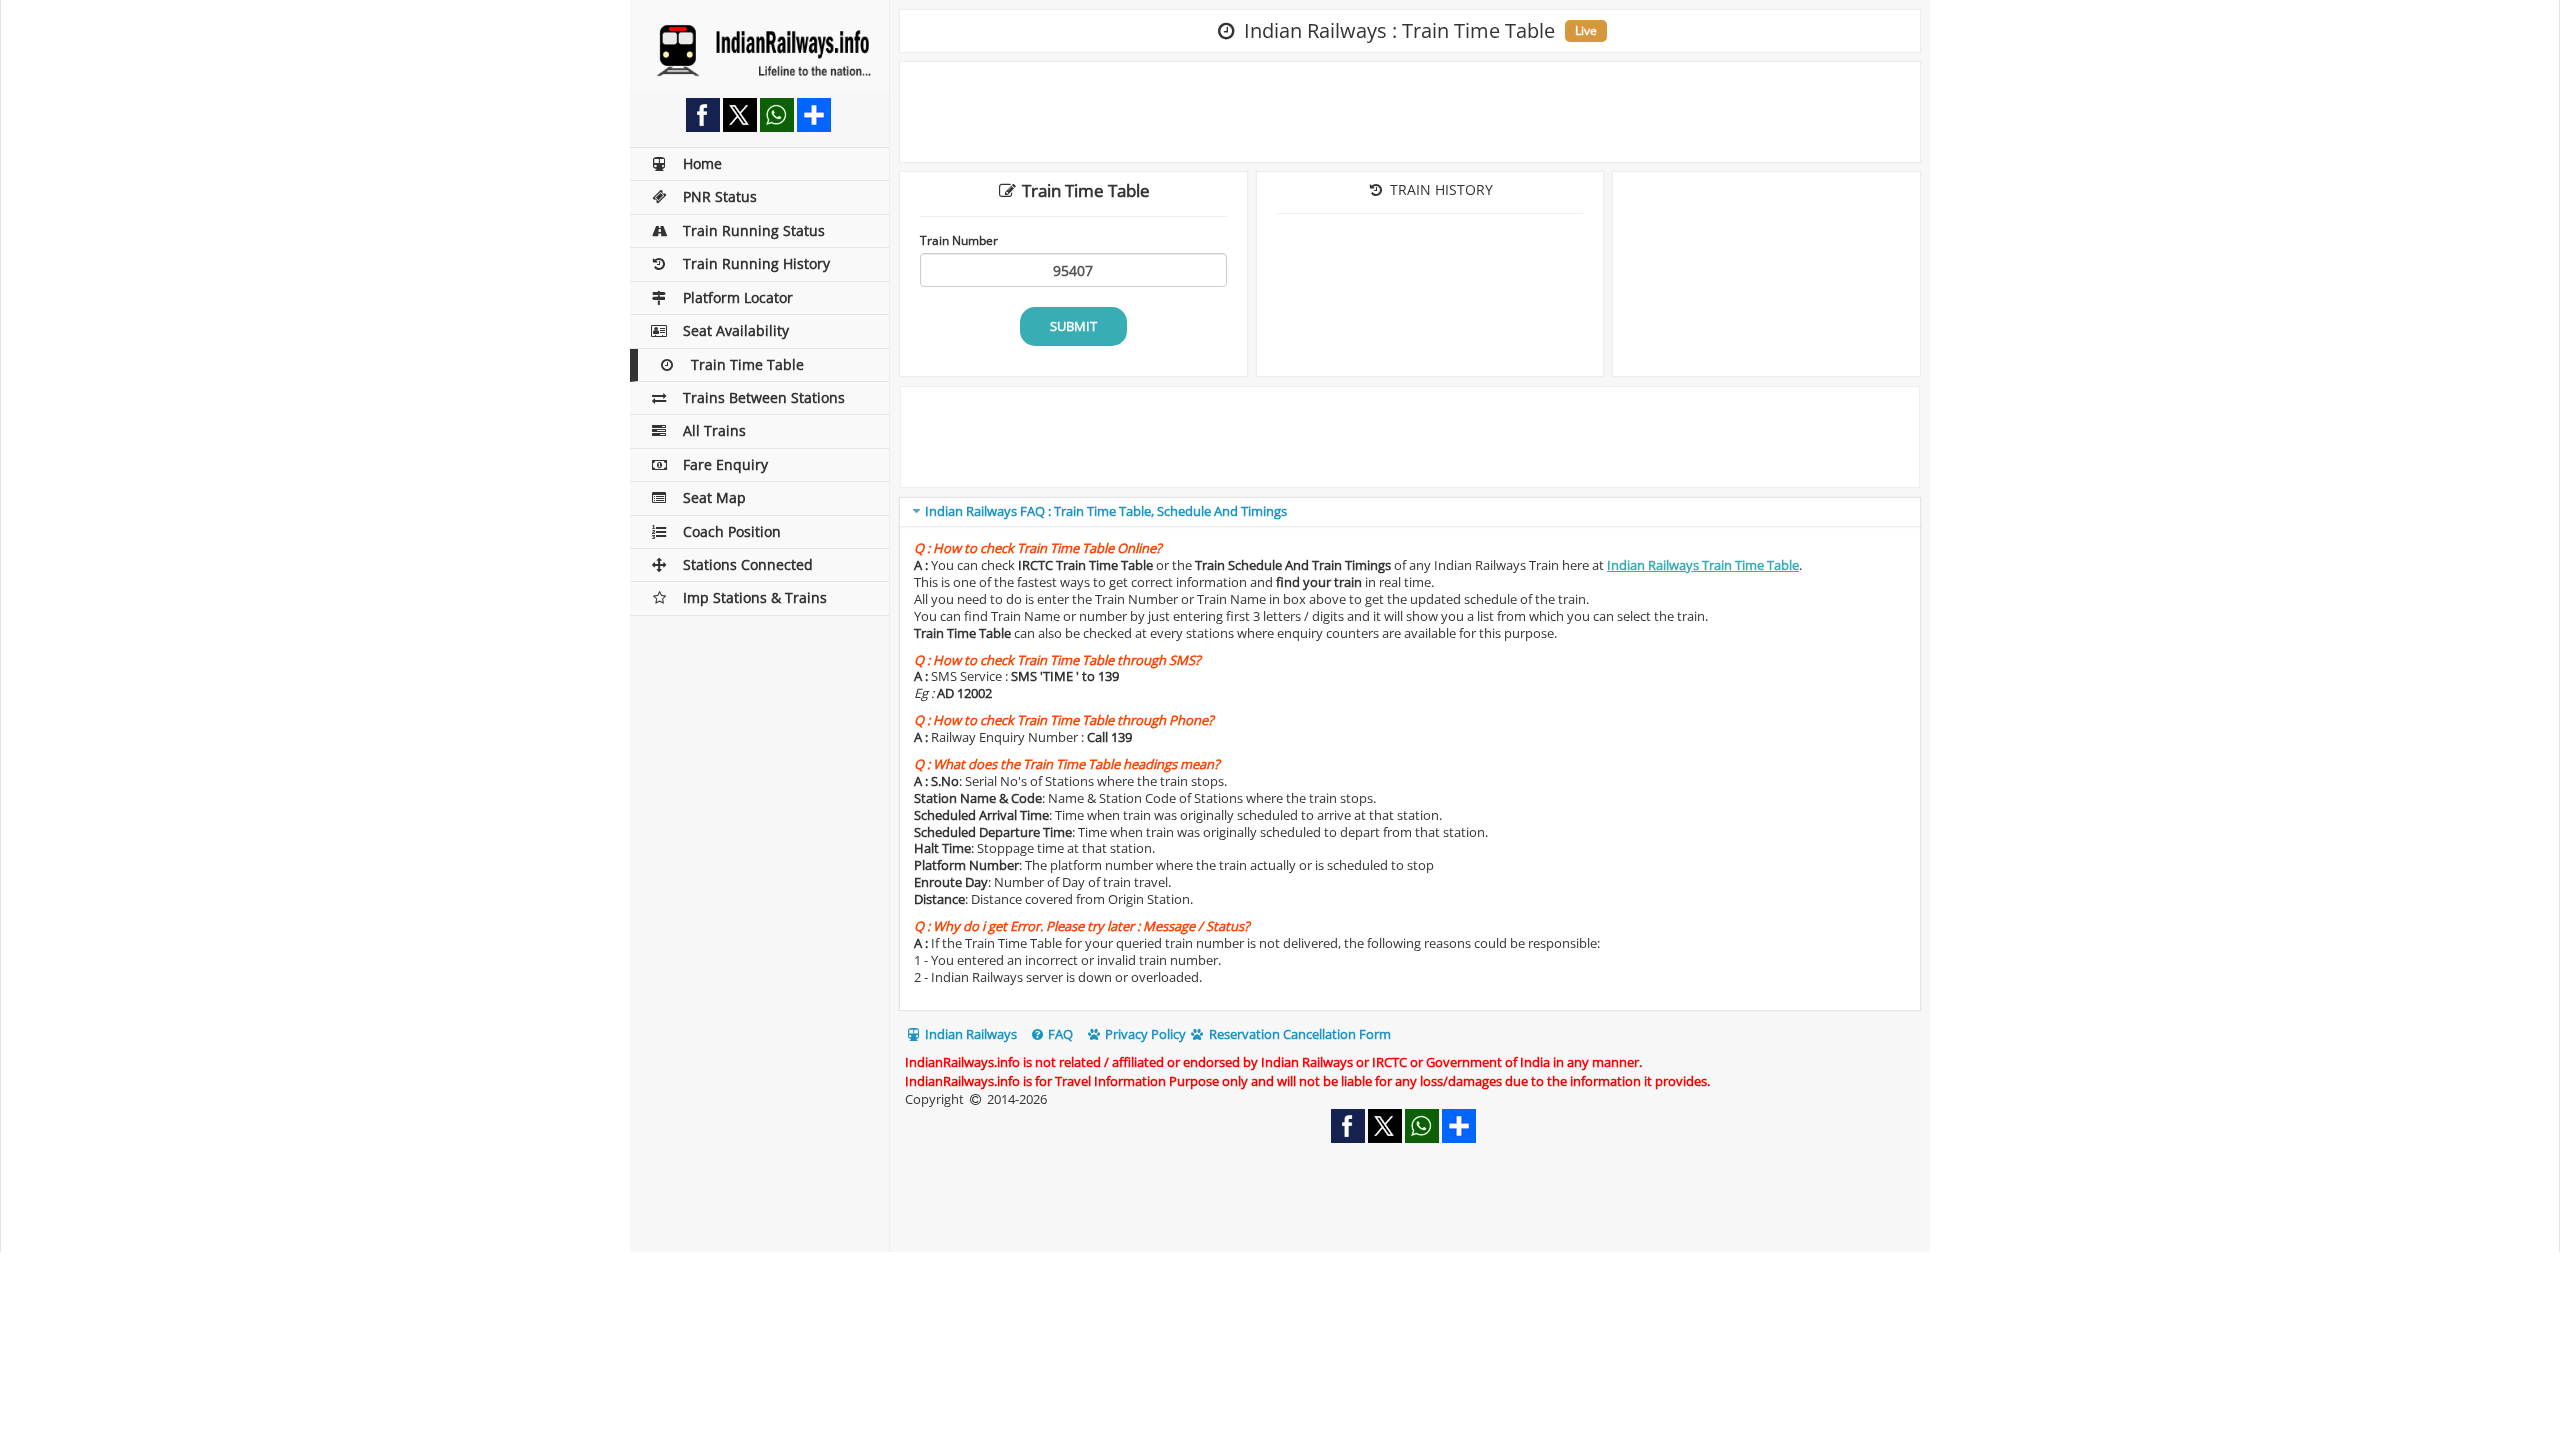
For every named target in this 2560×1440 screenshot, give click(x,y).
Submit (1073, 326)
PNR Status (720, 196)
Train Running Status (754, 230)
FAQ (1059, 1034)
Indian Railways (969, 1034)
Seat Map (714, 497)
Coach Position (732, 531)
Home (702, 163)
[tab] (1410, 512)
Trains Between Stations (764, 397)
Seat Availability (736, 330)
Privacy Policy (1144, 1034)
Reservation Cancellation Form (1298, 1034)
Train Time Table (747, 364)
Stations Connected (748, 564)
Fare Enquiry (725, 464)
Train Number (959, 240)
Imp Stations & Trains (755, 597)
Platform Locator (738, 297)
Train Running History (756, 263)
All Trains (714, 430)
